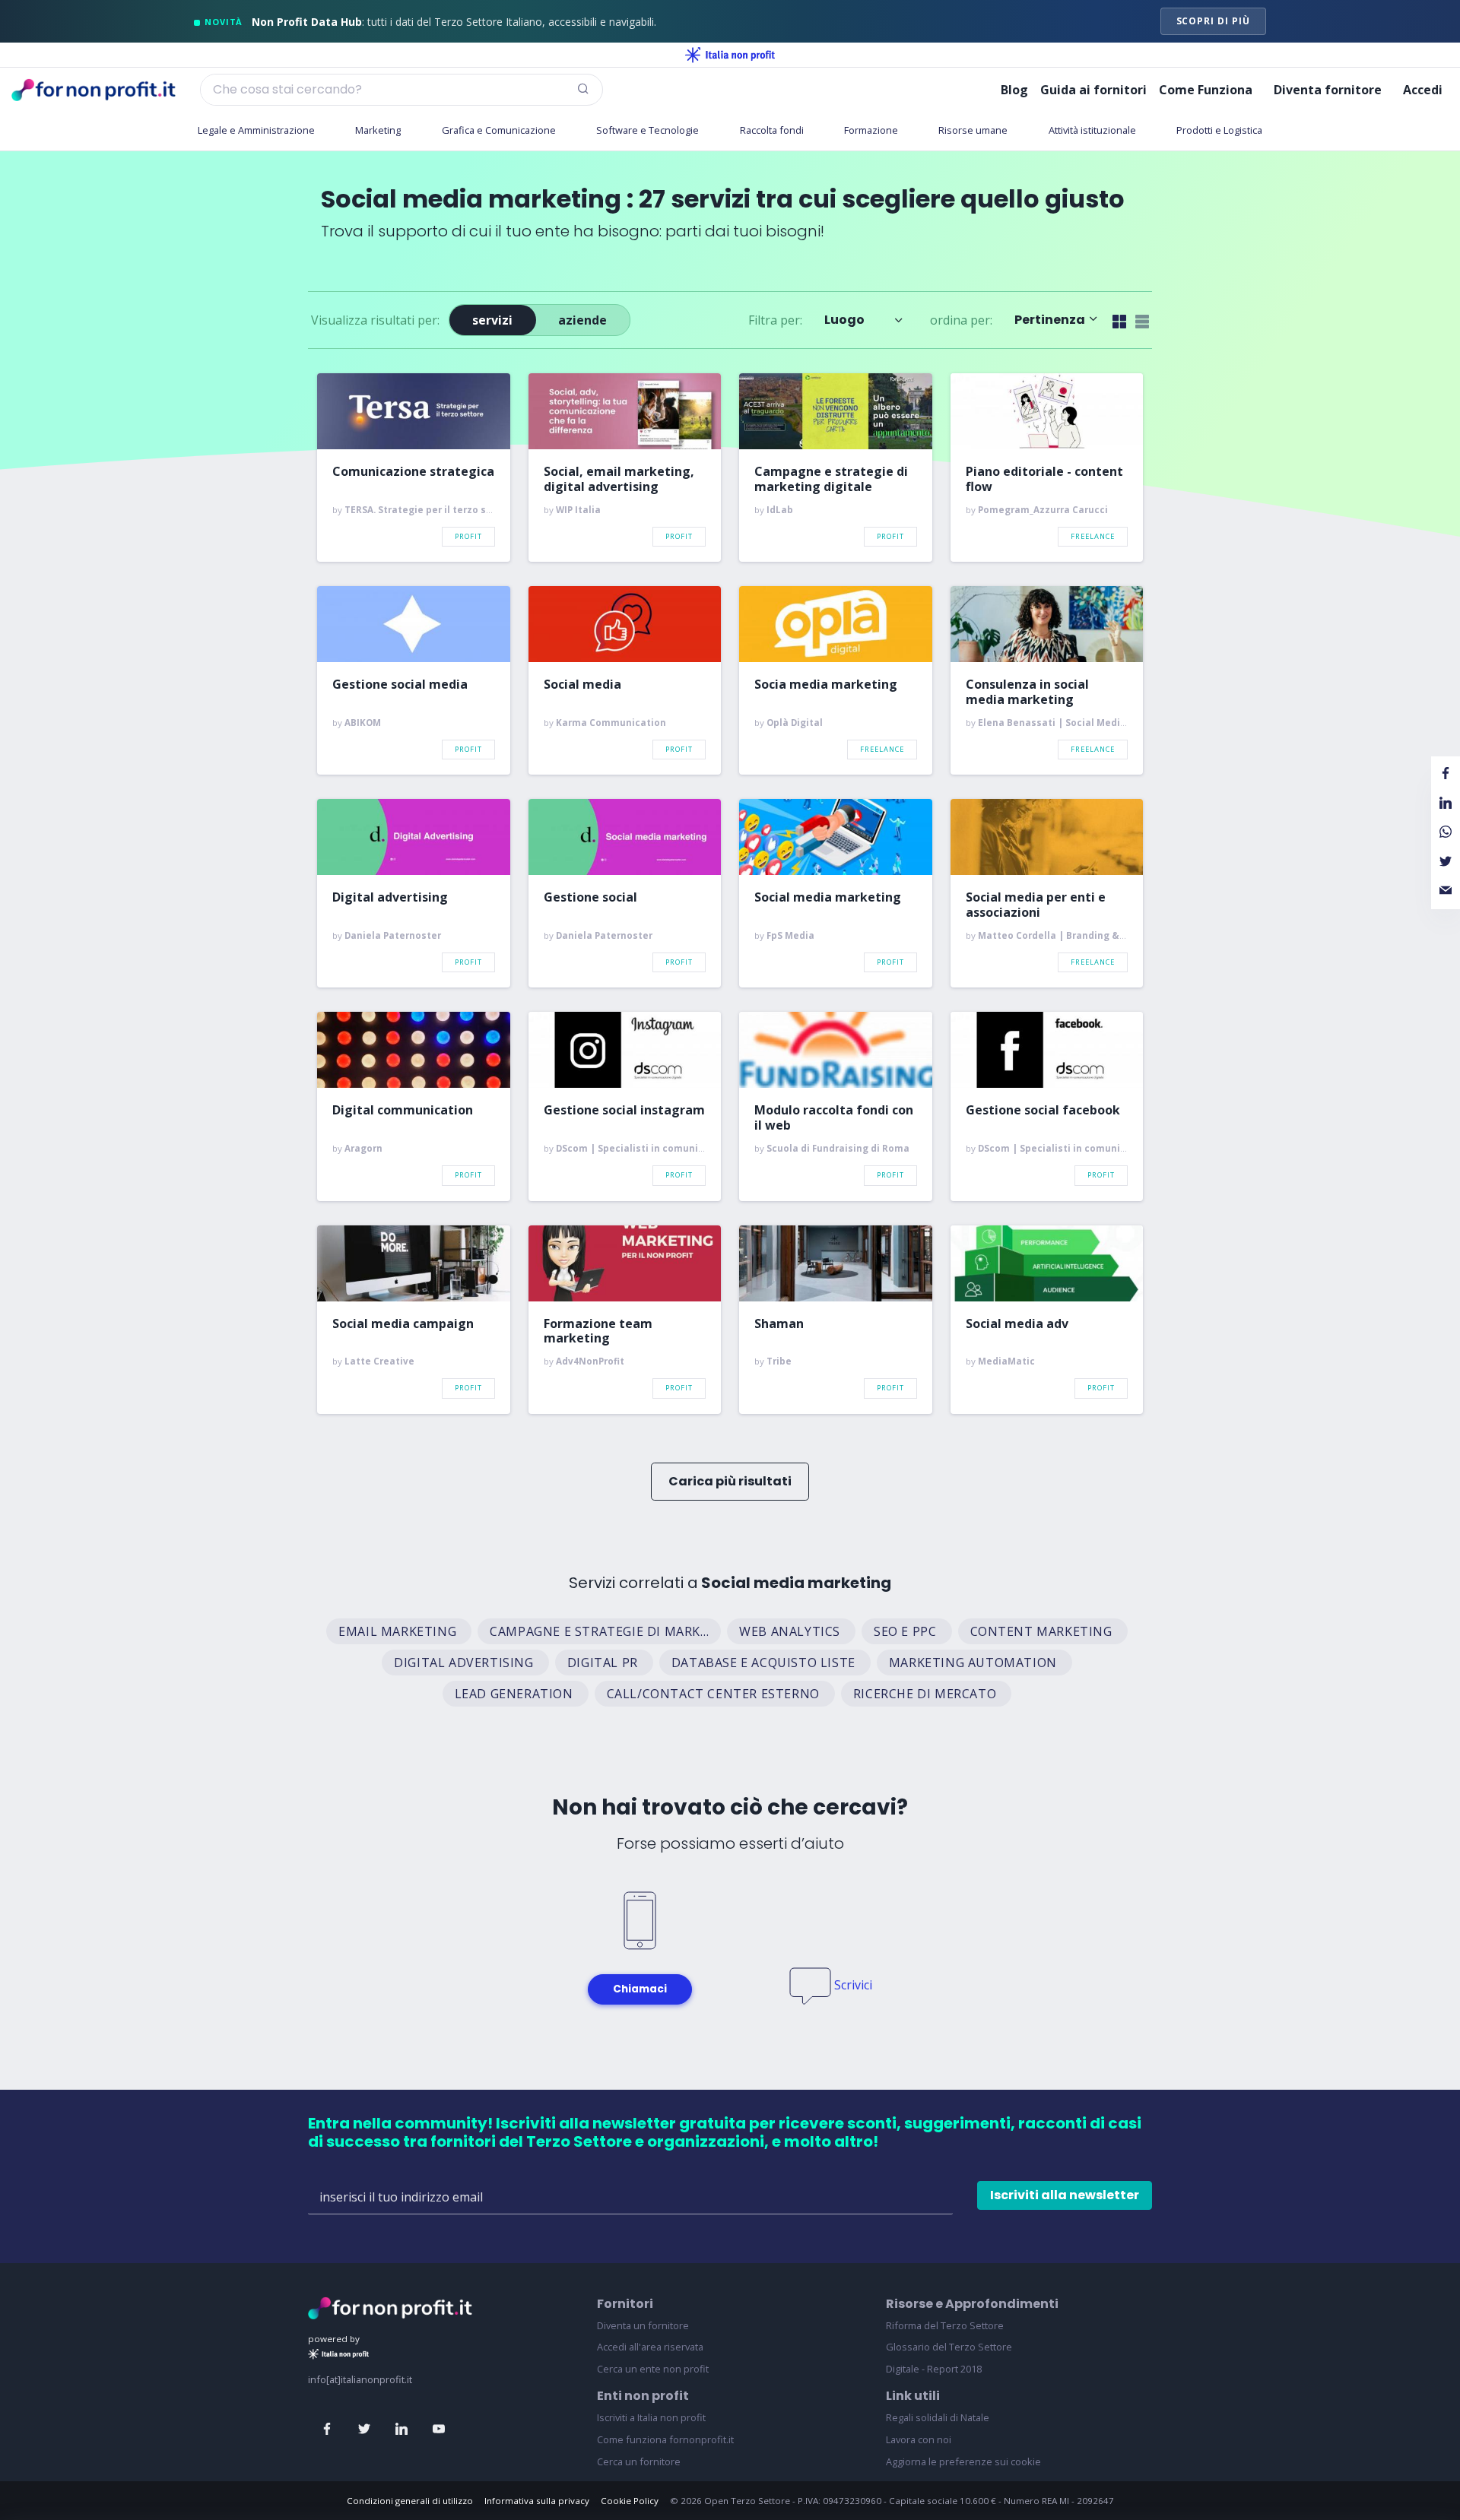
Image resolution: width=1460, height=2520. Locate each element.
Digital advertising (390, 898)
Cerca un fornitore (639, 2461)
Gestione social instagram (624, 1111)
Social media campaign (403, 1324)
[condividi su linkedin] (1446, 804)
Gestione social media (400, 685)
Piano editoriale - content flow (1044, 479)
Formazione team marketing (598, 1331)
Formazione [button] (871, 130)
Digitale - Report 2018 (934, 2369)
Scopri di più (1213, 21)
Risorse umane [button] (973, 130)
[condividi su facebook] (1446, 774)
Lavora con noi (919, 2439)
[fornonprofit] (390, 2306)
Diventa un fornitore (643, 2325)
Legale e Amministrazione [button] (256, 130)
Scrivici (853, 1985)
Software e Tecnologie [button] (647, 130)
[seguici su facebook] (327, 2430)
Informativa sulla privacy (537, 2501)
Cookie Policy (630, 2501)
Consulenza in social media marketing (1027, 692)
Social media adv (1017, 1324)
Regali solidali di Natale (938, 2417)
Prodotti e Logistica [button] (1219, 130)
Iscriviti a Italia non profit (651, 2417)
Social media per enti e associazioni (1036, 905)
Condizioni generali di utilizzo (410, 2501)
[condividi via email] (1446, 891)
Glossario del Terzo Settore (949, 2347)
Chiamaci (640, 1989)
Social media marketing (828, 898)
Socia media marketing (826, 685)
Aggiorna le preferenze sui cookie (963, 2461)
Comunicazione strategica (413, 472)
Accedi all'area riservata (650, 2347)
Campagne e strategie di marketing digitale (831, 479)
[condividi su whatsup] (1446, 832)
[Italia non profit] (730, 55)
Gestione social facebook (1043, 1111)
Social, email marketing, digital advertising (619, 479)
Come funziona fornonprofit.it (665, 2439)
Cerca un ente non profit (653, 2369)
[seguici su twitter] (364, 2430)
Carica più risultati (730, 1481)
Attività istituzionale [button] (1092, 130)
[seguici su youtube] (439, 2430)
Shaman (779, 1324)
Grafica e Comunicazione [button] (499, 130)
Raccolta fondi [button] (772, 130)
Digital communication (403, 1111)
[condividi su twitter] (1446, 861)
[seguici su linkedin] (401, 2430)
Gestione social (590, 898)
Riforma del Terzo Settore (945, 2325)
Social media (582, 685)
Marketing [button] (378, 130)
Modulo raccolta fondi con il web (834, 1117)
